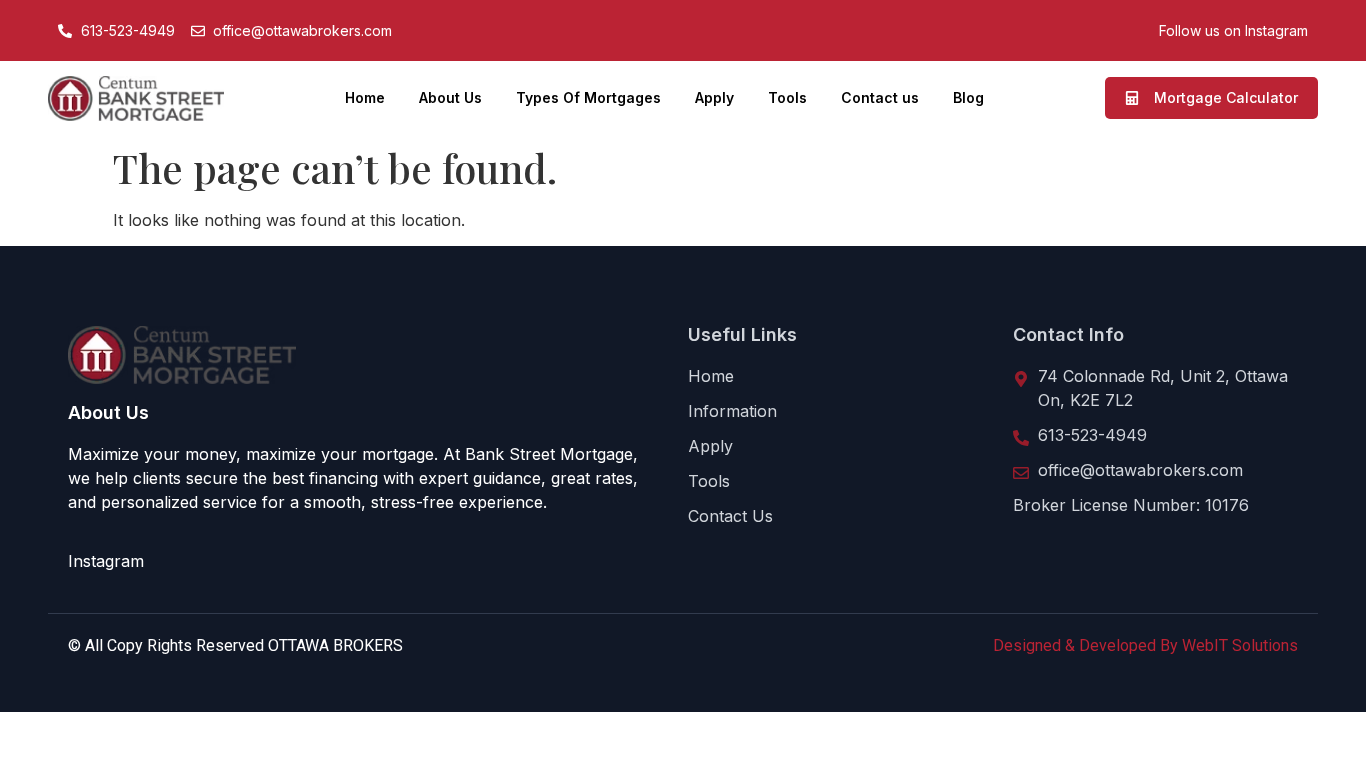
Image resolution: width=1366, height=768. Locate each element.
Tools (787, 97)
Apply (714, 97)
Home (365, 97)
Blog (968, 97)
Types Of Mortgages (588, 97)
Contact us (880, 97)
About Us (450, 97)
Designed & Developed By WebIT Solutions (1145, 645)
